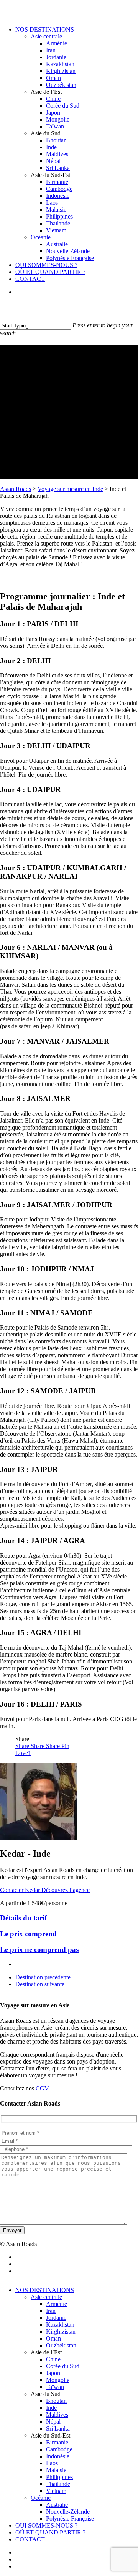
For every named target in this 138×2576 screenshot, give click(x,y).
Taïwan (55, 2387)
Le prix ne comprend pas (39, 1950)
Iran (51, 2311)
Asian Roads (16, 489)
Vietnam (56, 2491)
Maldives (57, 2415)
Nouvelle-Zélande (68, 2512)
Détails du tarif (23, 1918)
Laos (52, 2463)
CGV (42, 2088)
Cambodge (59, 2449)
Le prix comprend (28, 1934)
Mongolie (58, 2380)
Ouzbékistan (61, 2345)
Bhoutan (56, 2401)
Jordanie (56, 2318)
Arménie (57, 2304)
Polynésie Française (70, 2518)
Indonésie (58, 2456)
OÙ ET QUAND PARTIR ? (50, 2532)
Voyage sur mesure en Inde (70, 489)
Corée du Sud (63, 2366)
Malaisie (56, 2470)
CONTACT (30, 2539)
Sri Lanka (58, 2428)
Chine (53, 2359)
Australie (57, 2505)
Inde (51, 2408)
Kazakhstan (60, 2325)
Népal (53, 2422)
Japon (53, 2373)
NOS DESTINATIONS (45, 2290)
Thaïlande (58, 2484)
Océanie (41, 2498)
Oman (53, 2338)
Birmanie (57, 2442)
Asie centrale (46, 2297)
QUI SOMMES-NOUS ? (46, 2525)
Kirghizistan (61, 2332)
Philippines (59, 2477)
